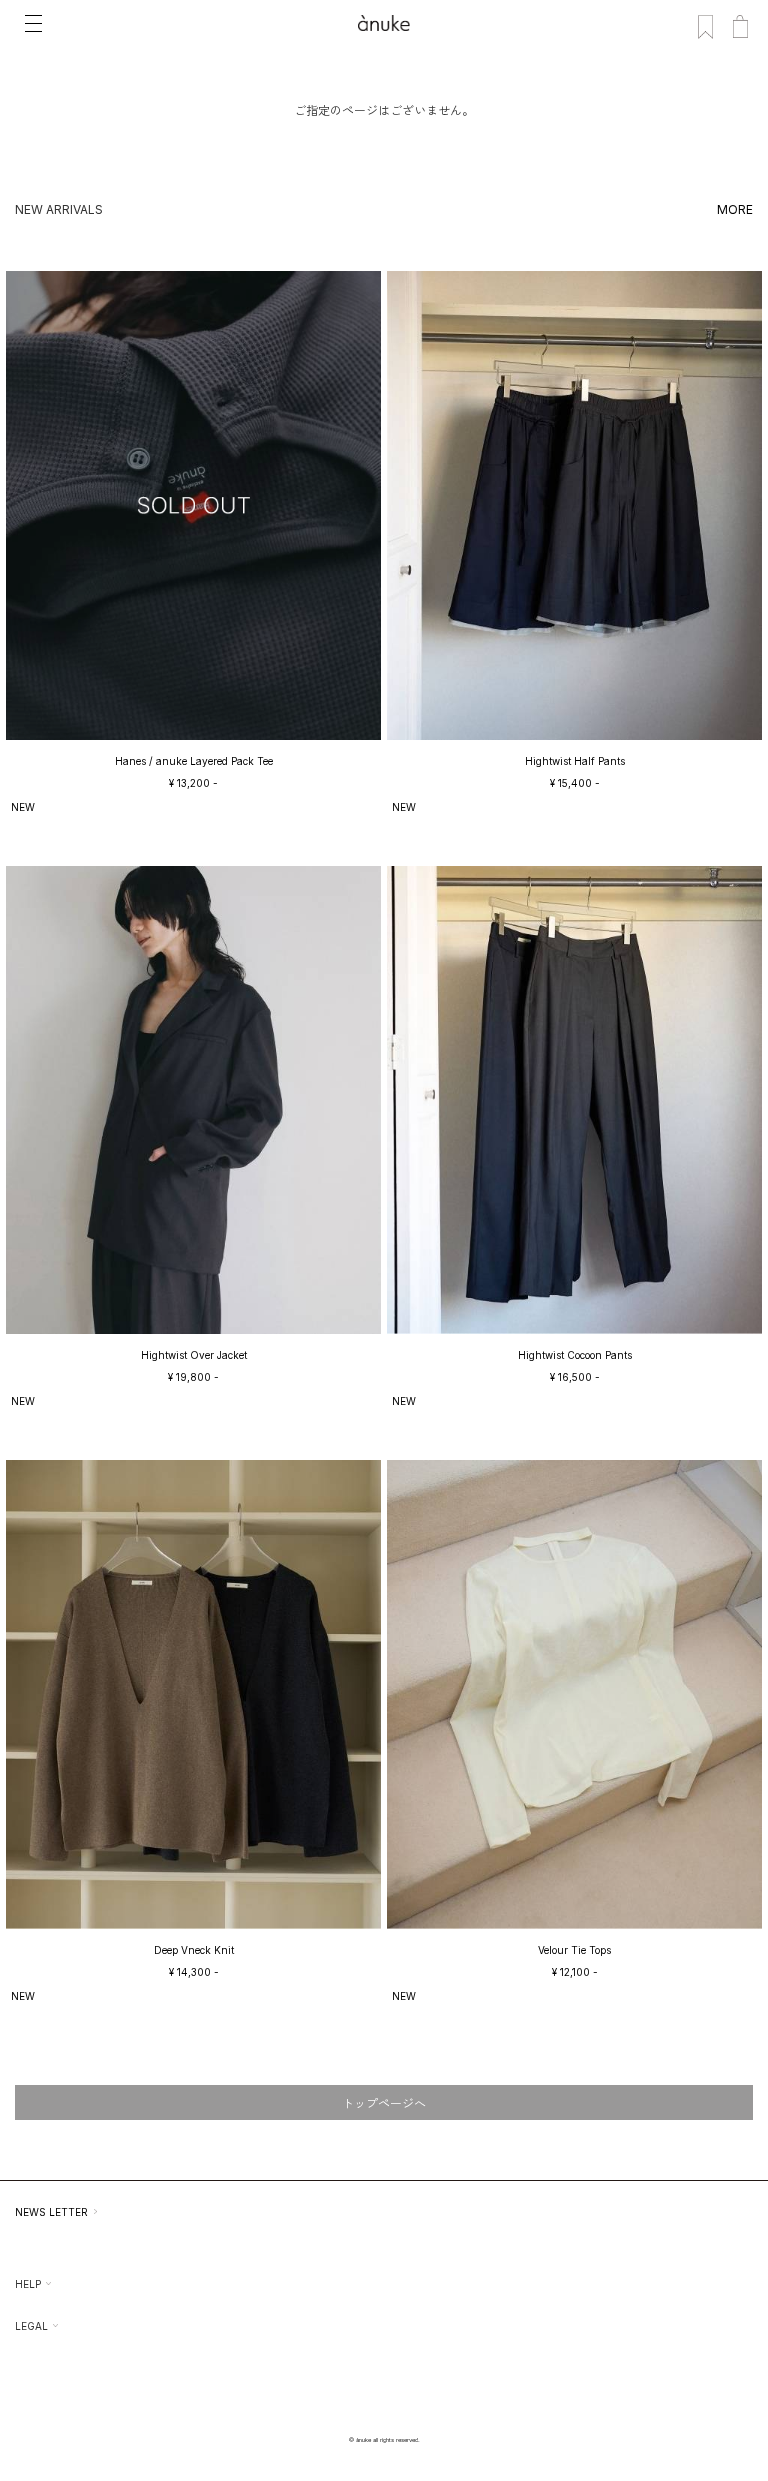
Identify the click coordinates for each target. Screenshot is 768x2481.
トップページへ (384, 2103)
